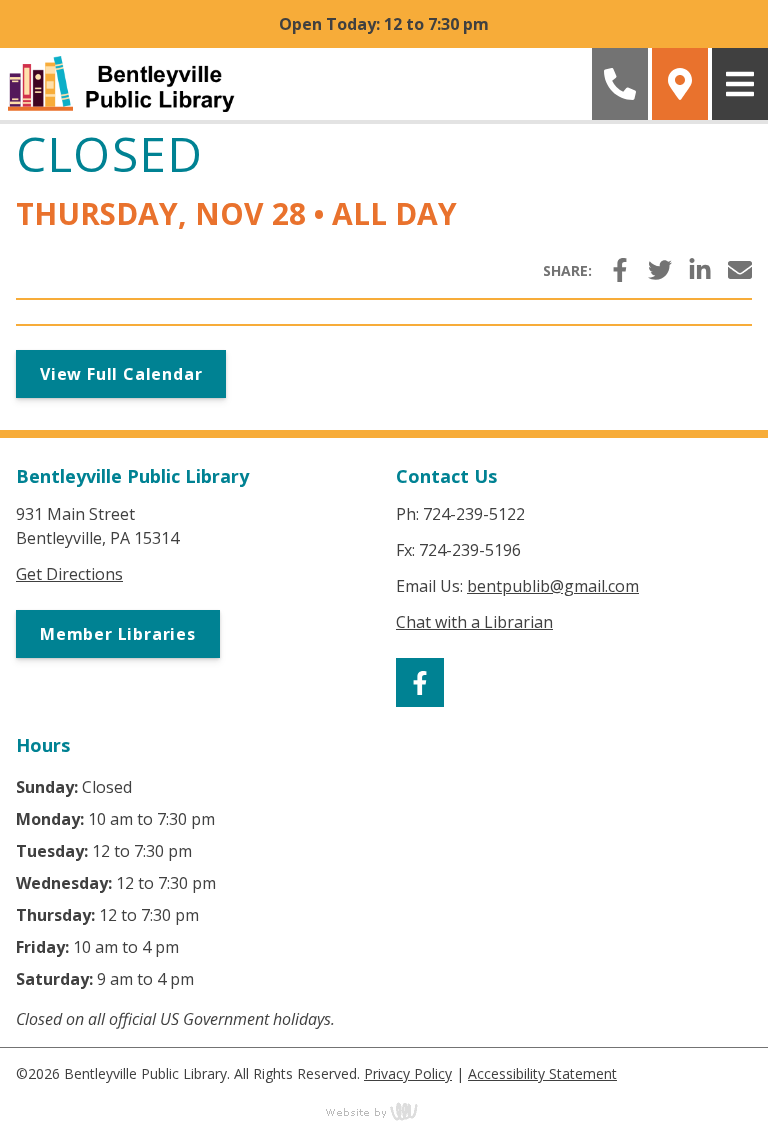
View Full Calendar (121, 374)
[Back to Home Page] (294, 84)
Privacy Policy (408, 1073)
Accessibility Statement (542, 1073)
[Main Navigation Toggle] (740, 84)
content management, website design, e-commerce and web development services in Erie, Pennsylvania (384, 1111)
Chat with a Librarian (474, 622)
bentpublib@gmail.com (553, 586)
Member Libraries (118, 634)
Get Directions (69, 574)
